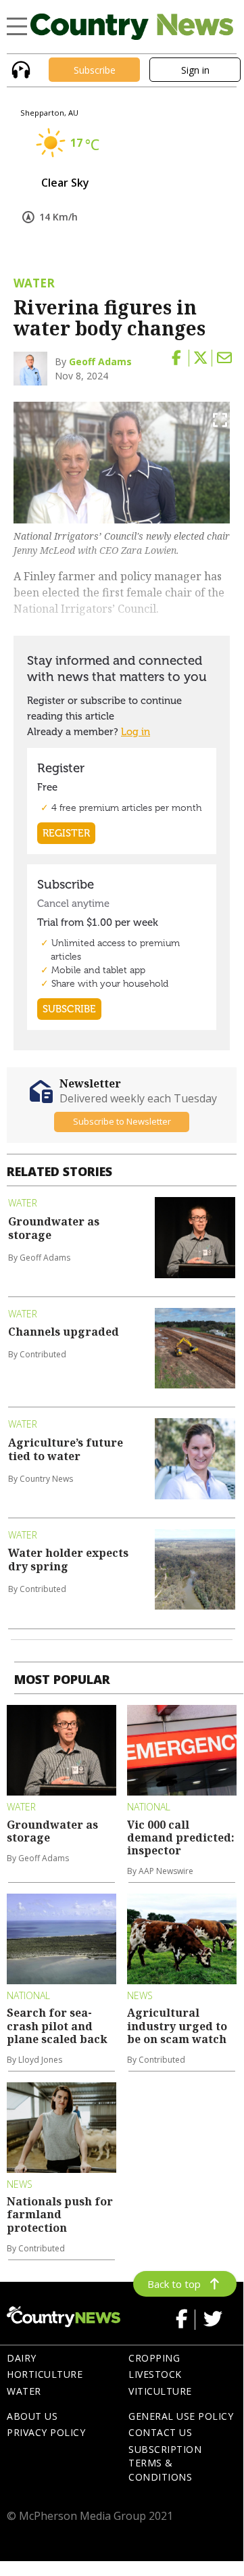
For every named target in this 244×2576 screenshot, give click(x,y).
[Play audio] (19, 69)
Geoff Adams (100, 361)
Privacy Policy (46, 2432)
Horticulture (45, 2374)
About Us (32, 2416)
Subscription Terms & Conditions (165, 2463)
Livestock (155, 2374)
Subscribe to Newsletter (122, 1121)
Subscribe (95, 70)
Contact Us (160, 2432)
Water (24, 2391)
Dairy (22, 2358)
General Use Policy (181, 2416)
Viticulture (160, 2391)
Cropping (154, 2358)
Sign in (195, 70)
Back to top (174, 2284)
